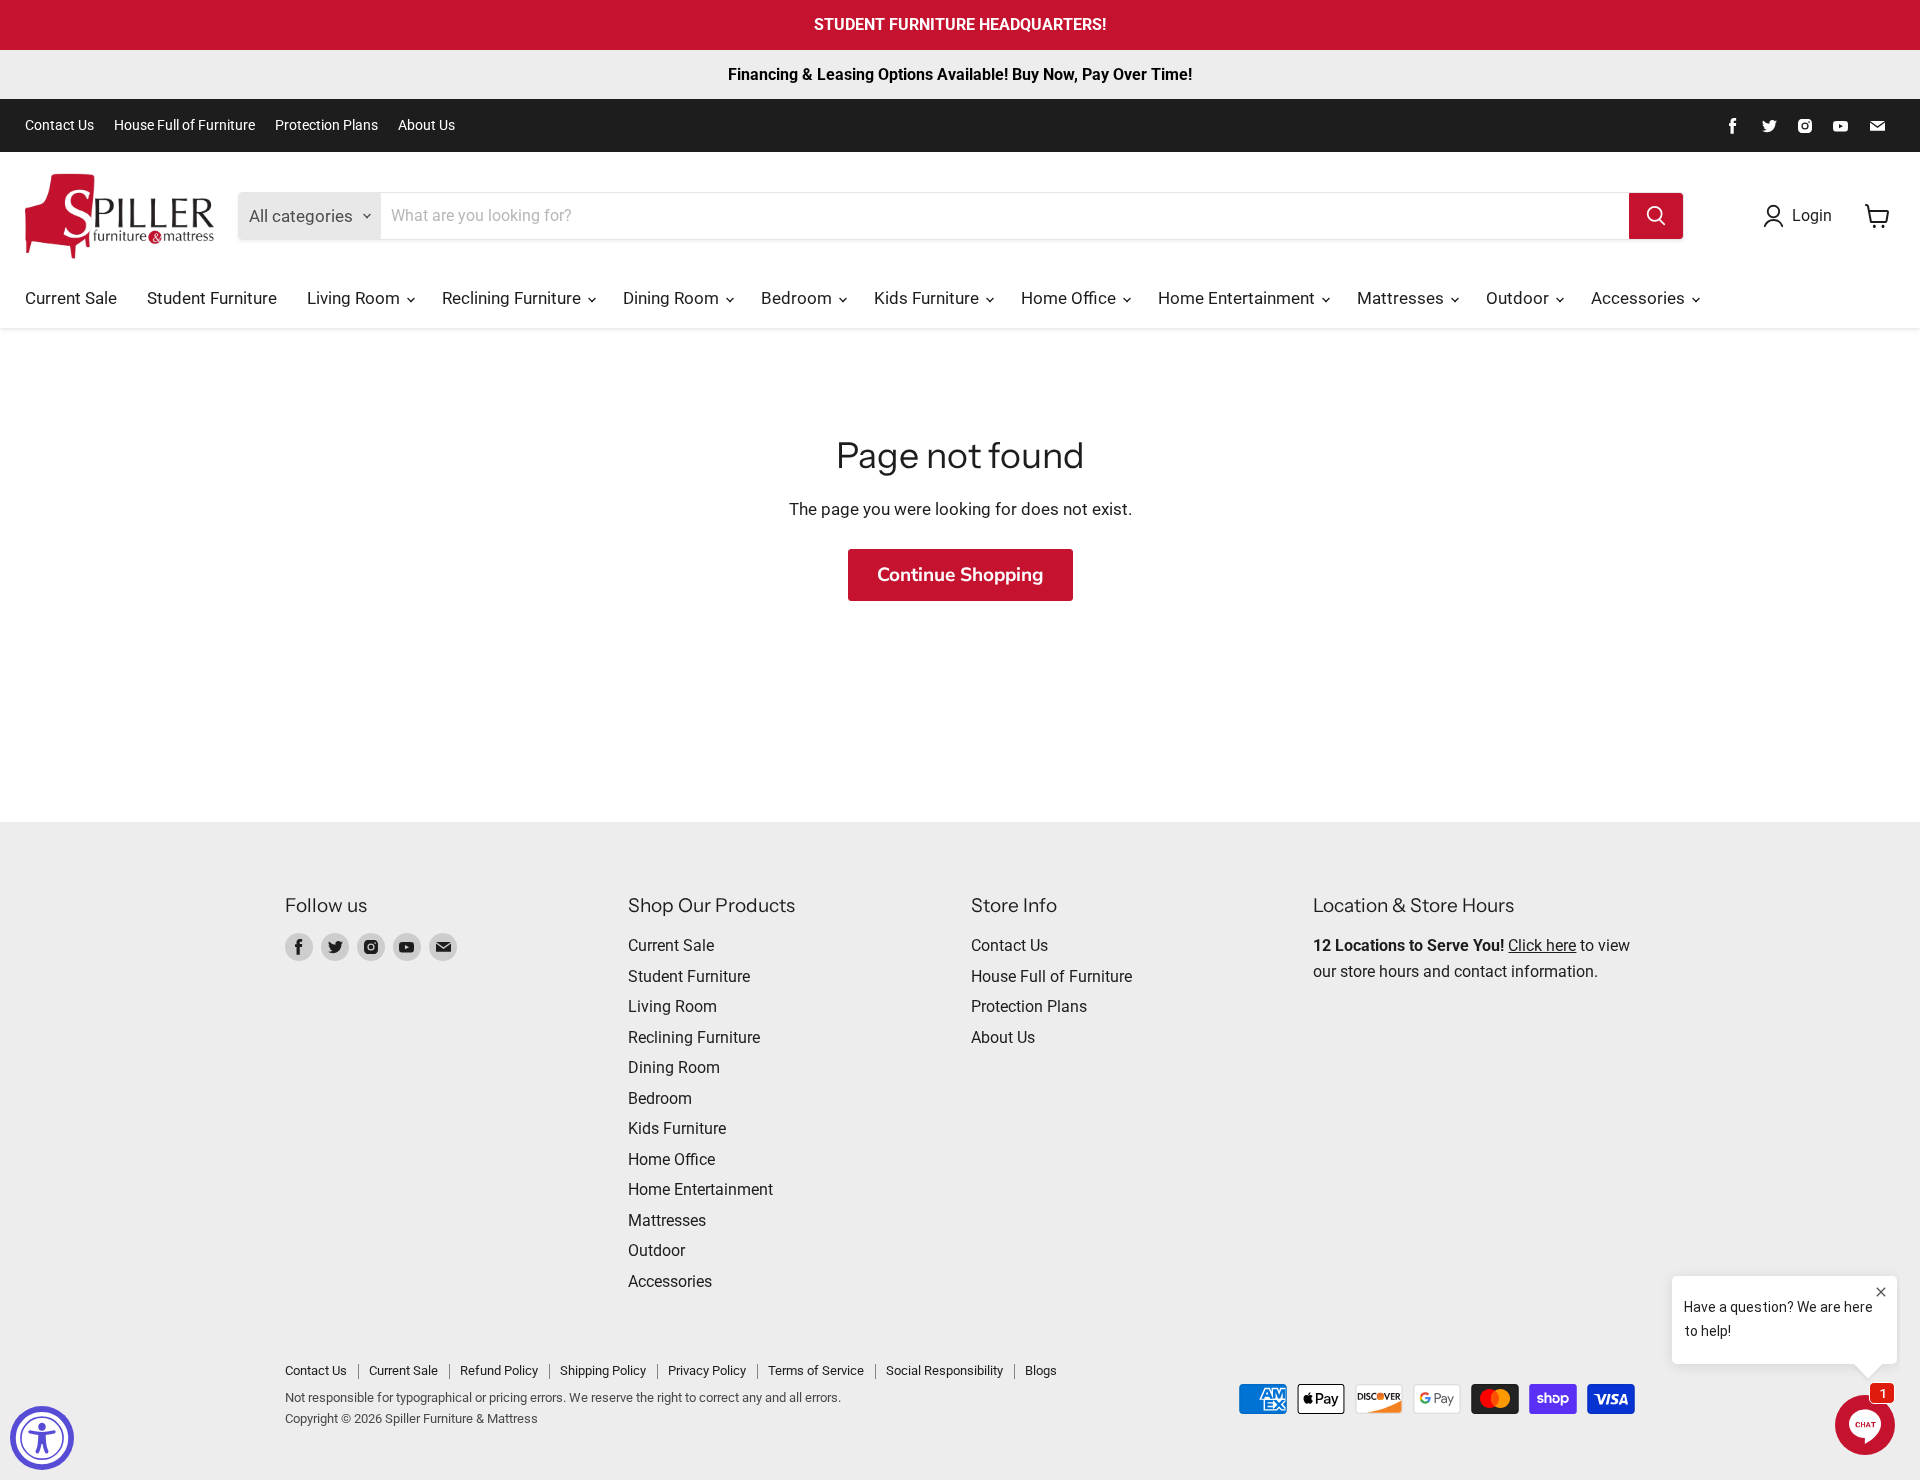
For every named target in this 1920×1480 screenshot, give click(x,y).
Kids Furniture (928, 298)
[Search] (1656, 216)
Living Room (355, 298)
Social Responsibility (944, 1370)
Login (1812, 215)
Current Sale (71, 298)
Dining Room (673, 298)
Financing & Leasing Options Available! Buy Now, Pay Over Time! (960, 74)
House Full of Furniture (184, 125)
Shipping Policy (603, 1370)
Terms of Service (816, 1370)
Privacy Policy (707, 1370)
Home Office (1070, 298)
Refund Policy (499, 1370)
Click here (1542, 945)
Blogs (1041, 1370)
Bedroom (798, 298)
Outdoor (1519, 298)
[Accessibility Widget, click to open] (42, 1438)
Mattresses (1402, 298)
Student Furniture (212, 298)
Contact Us (59, 125)
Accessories (1640, 298)
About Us (426, 125)
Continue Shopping (960, 575)
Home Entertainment (1238, 298)
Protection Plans (326, 125)
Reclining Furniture (513, 298)
